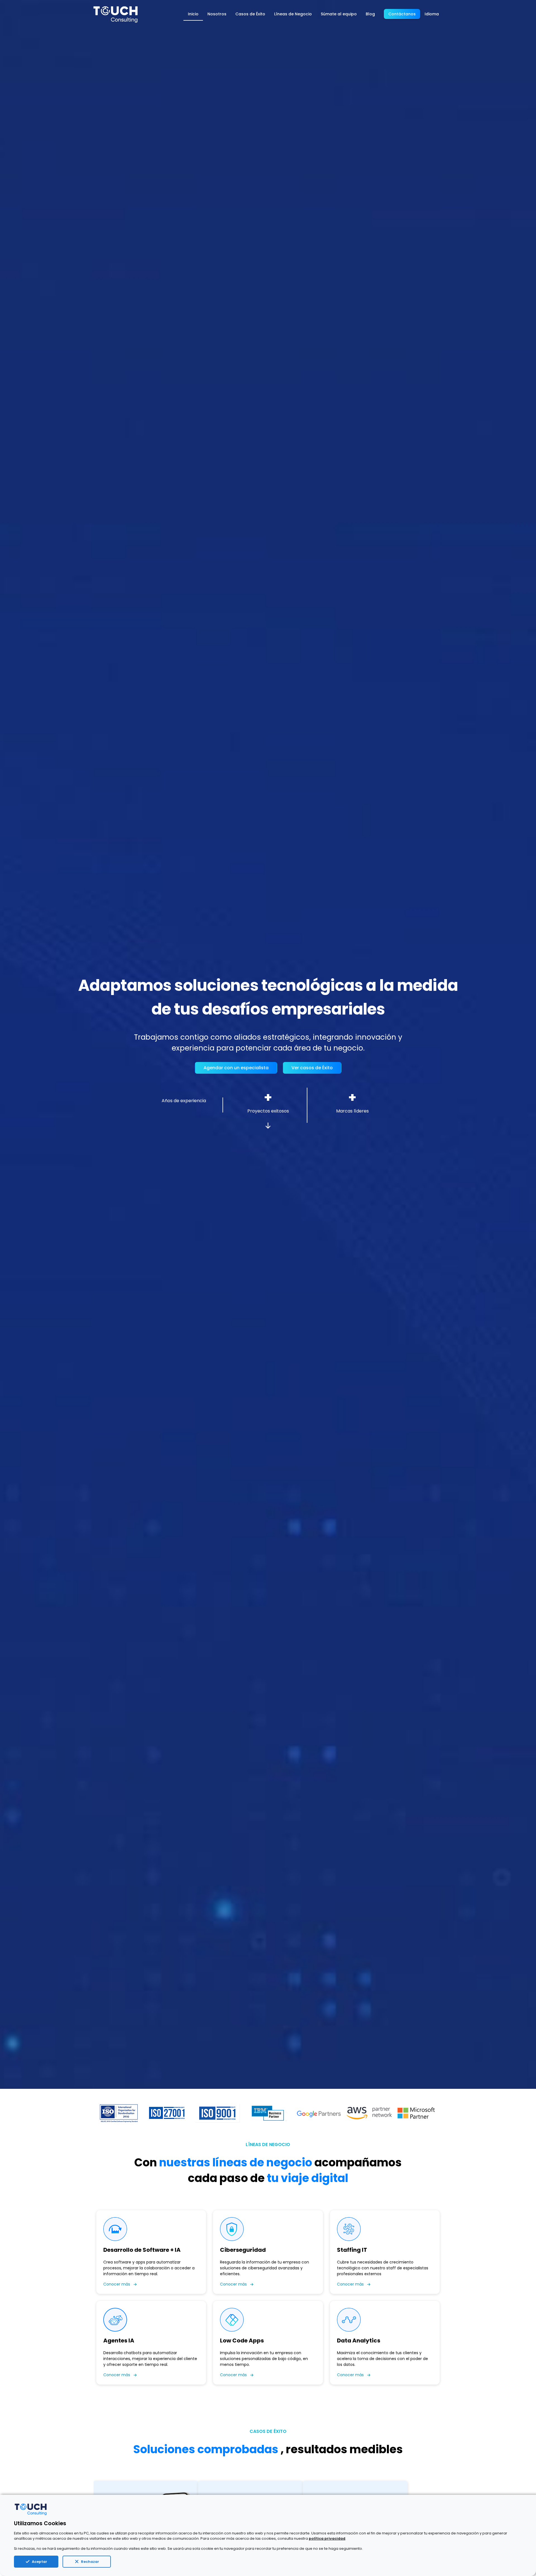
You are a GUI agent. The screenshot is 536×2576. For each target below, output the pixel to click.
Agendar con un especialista (236, 1068)
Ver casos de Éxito (312, 1068)
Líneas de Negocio (293, 14)
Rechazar (90, 2562)
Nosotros (217, 14)
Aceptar (40, 2562)
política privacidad (327, 2538)
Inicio (193, 14)
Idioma (432, 14)
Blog (370, 14)
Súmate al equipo (339, 14)
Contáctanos (402, 14)
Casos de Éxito (250, 14)
